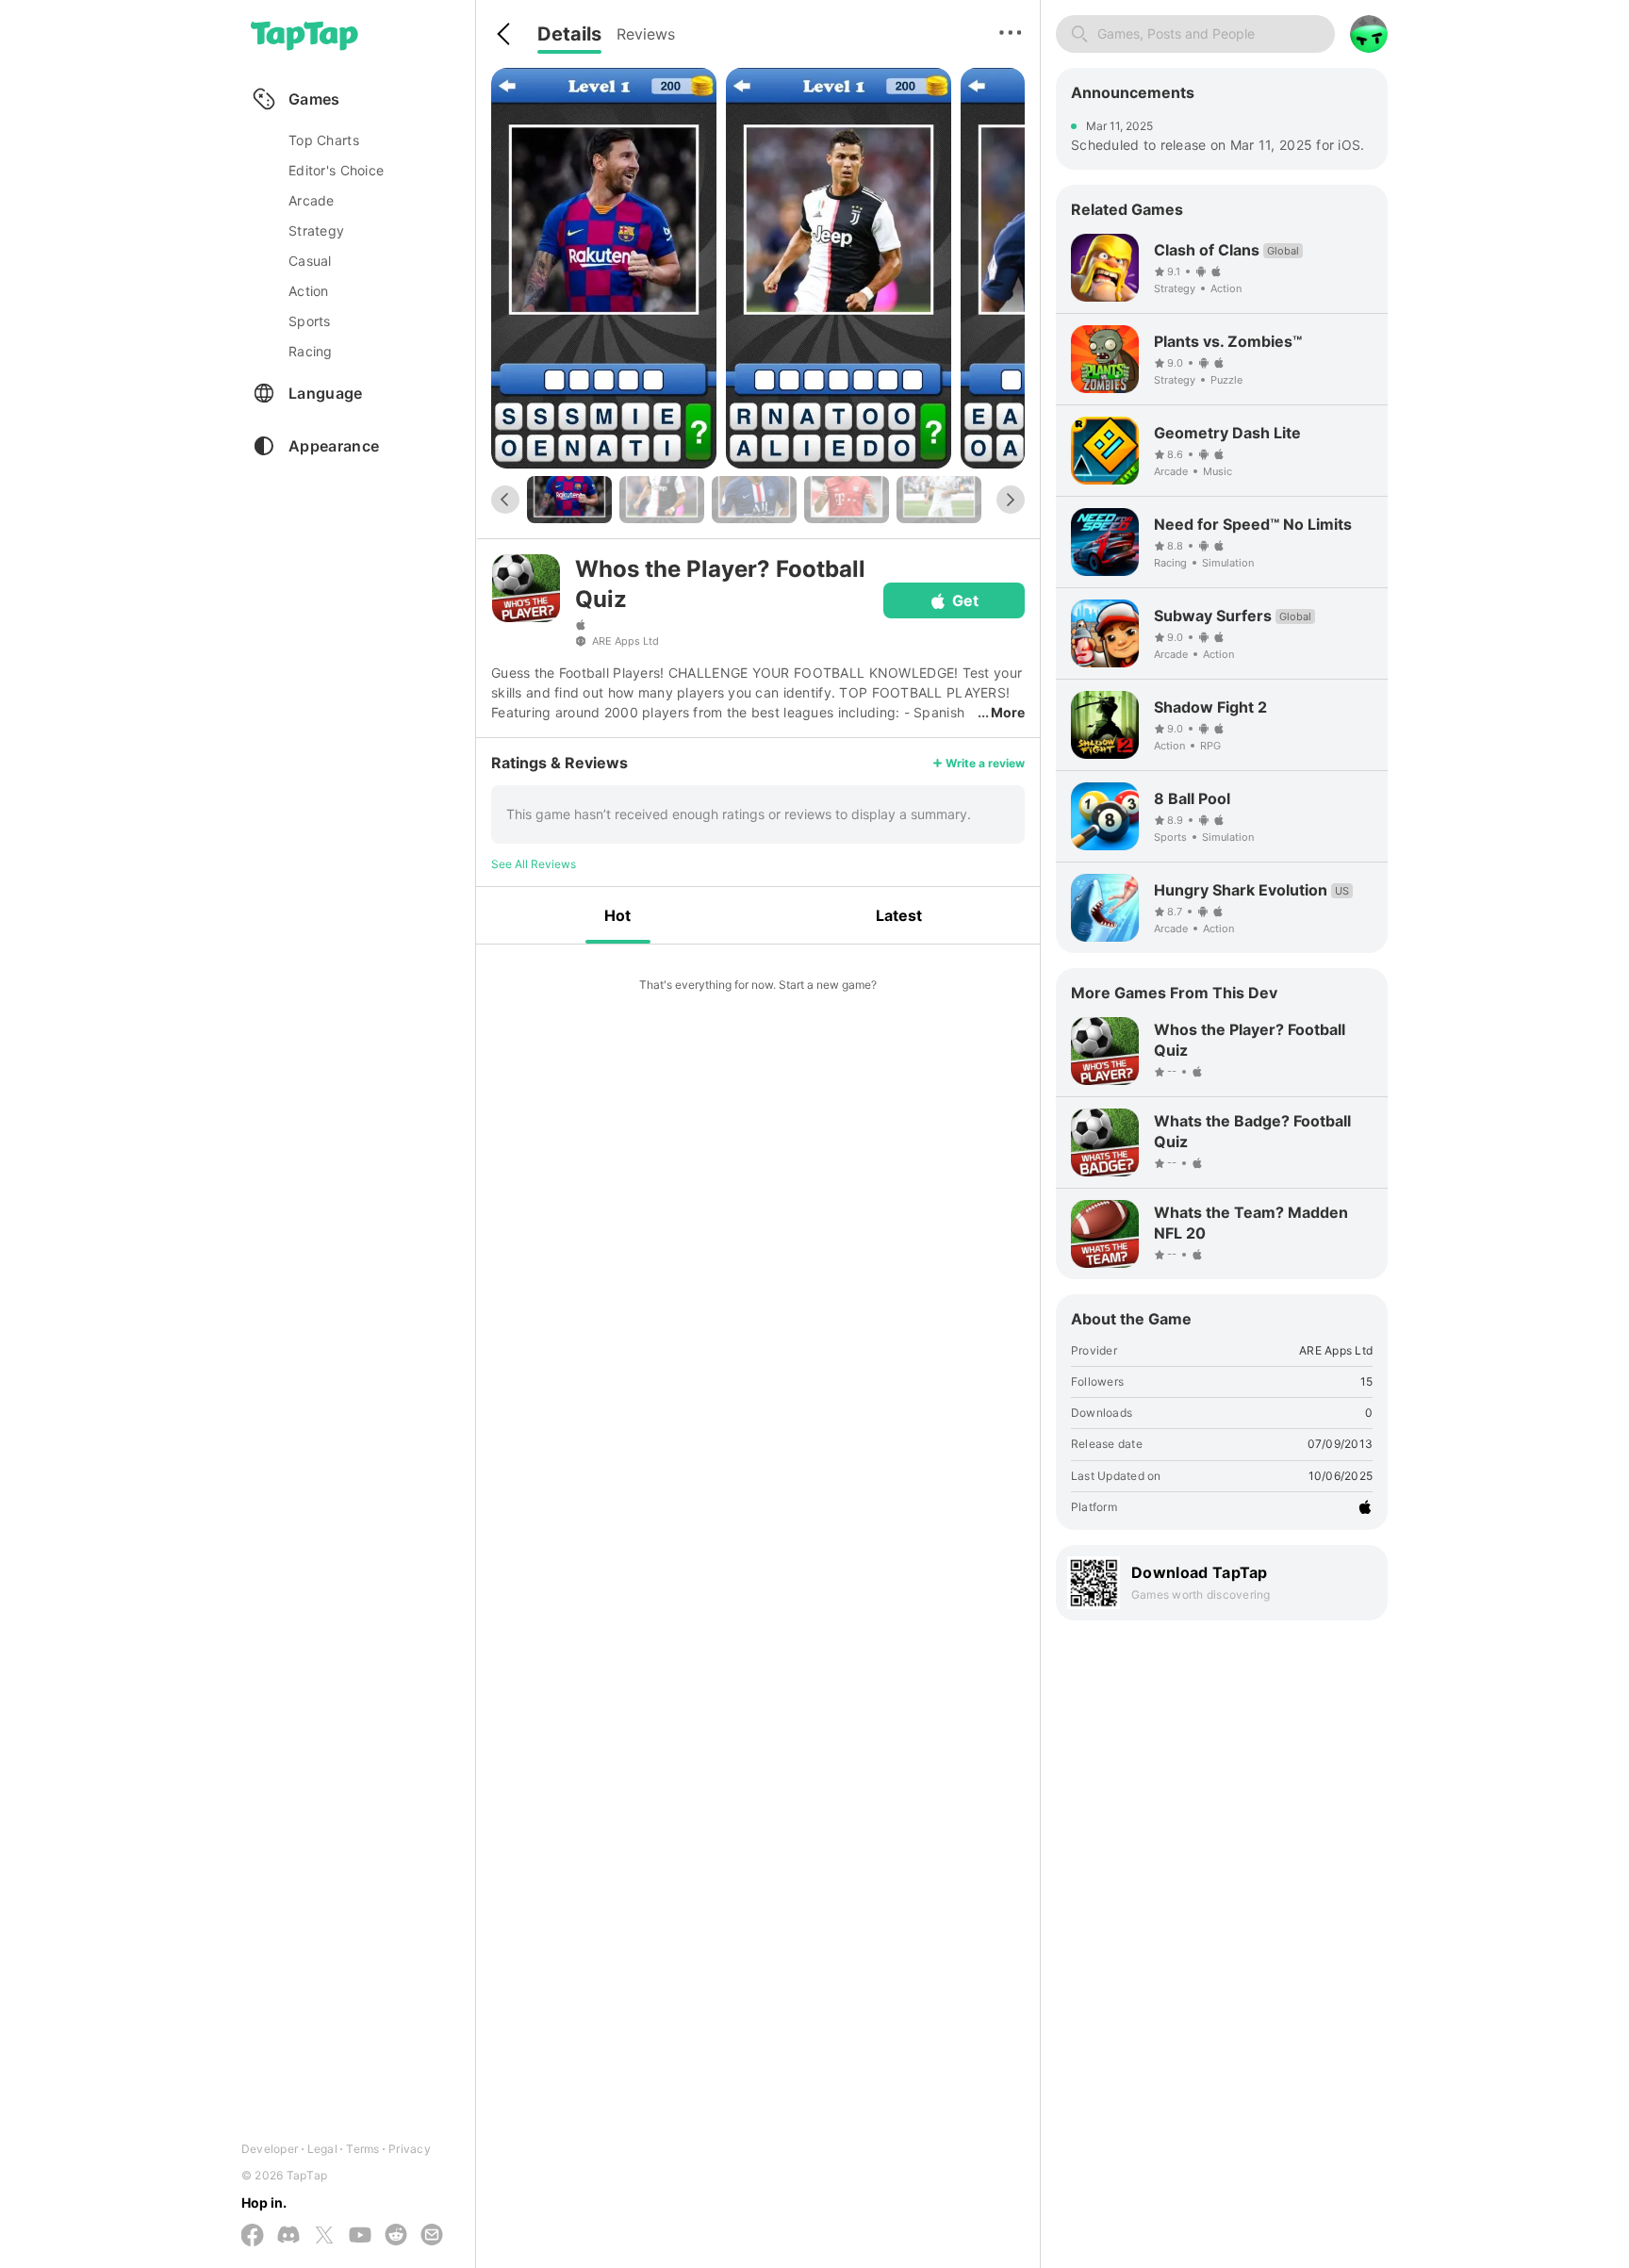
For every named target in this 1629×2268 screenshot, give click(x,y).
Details (569, 34)
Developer (270, 2149)
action (309, 291)
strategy (316, 230)
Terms (362, 2149)
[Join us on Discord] (288, 2236)
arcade (312, 200)
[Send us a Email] (432, 2236)
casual (310, 261)
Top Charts (324, 140)
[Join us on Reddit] (396, 2236)
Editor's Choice (336, 170)
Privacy (410, 2149)
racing (311, 351)
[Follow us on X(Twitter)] (324, 2236)
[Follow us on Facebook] (253, 2236)
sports (310, 321)
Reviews (646, 34)
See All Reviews (534, 864)
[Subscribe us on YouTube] (360, 2236)
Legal (322, 2149)
